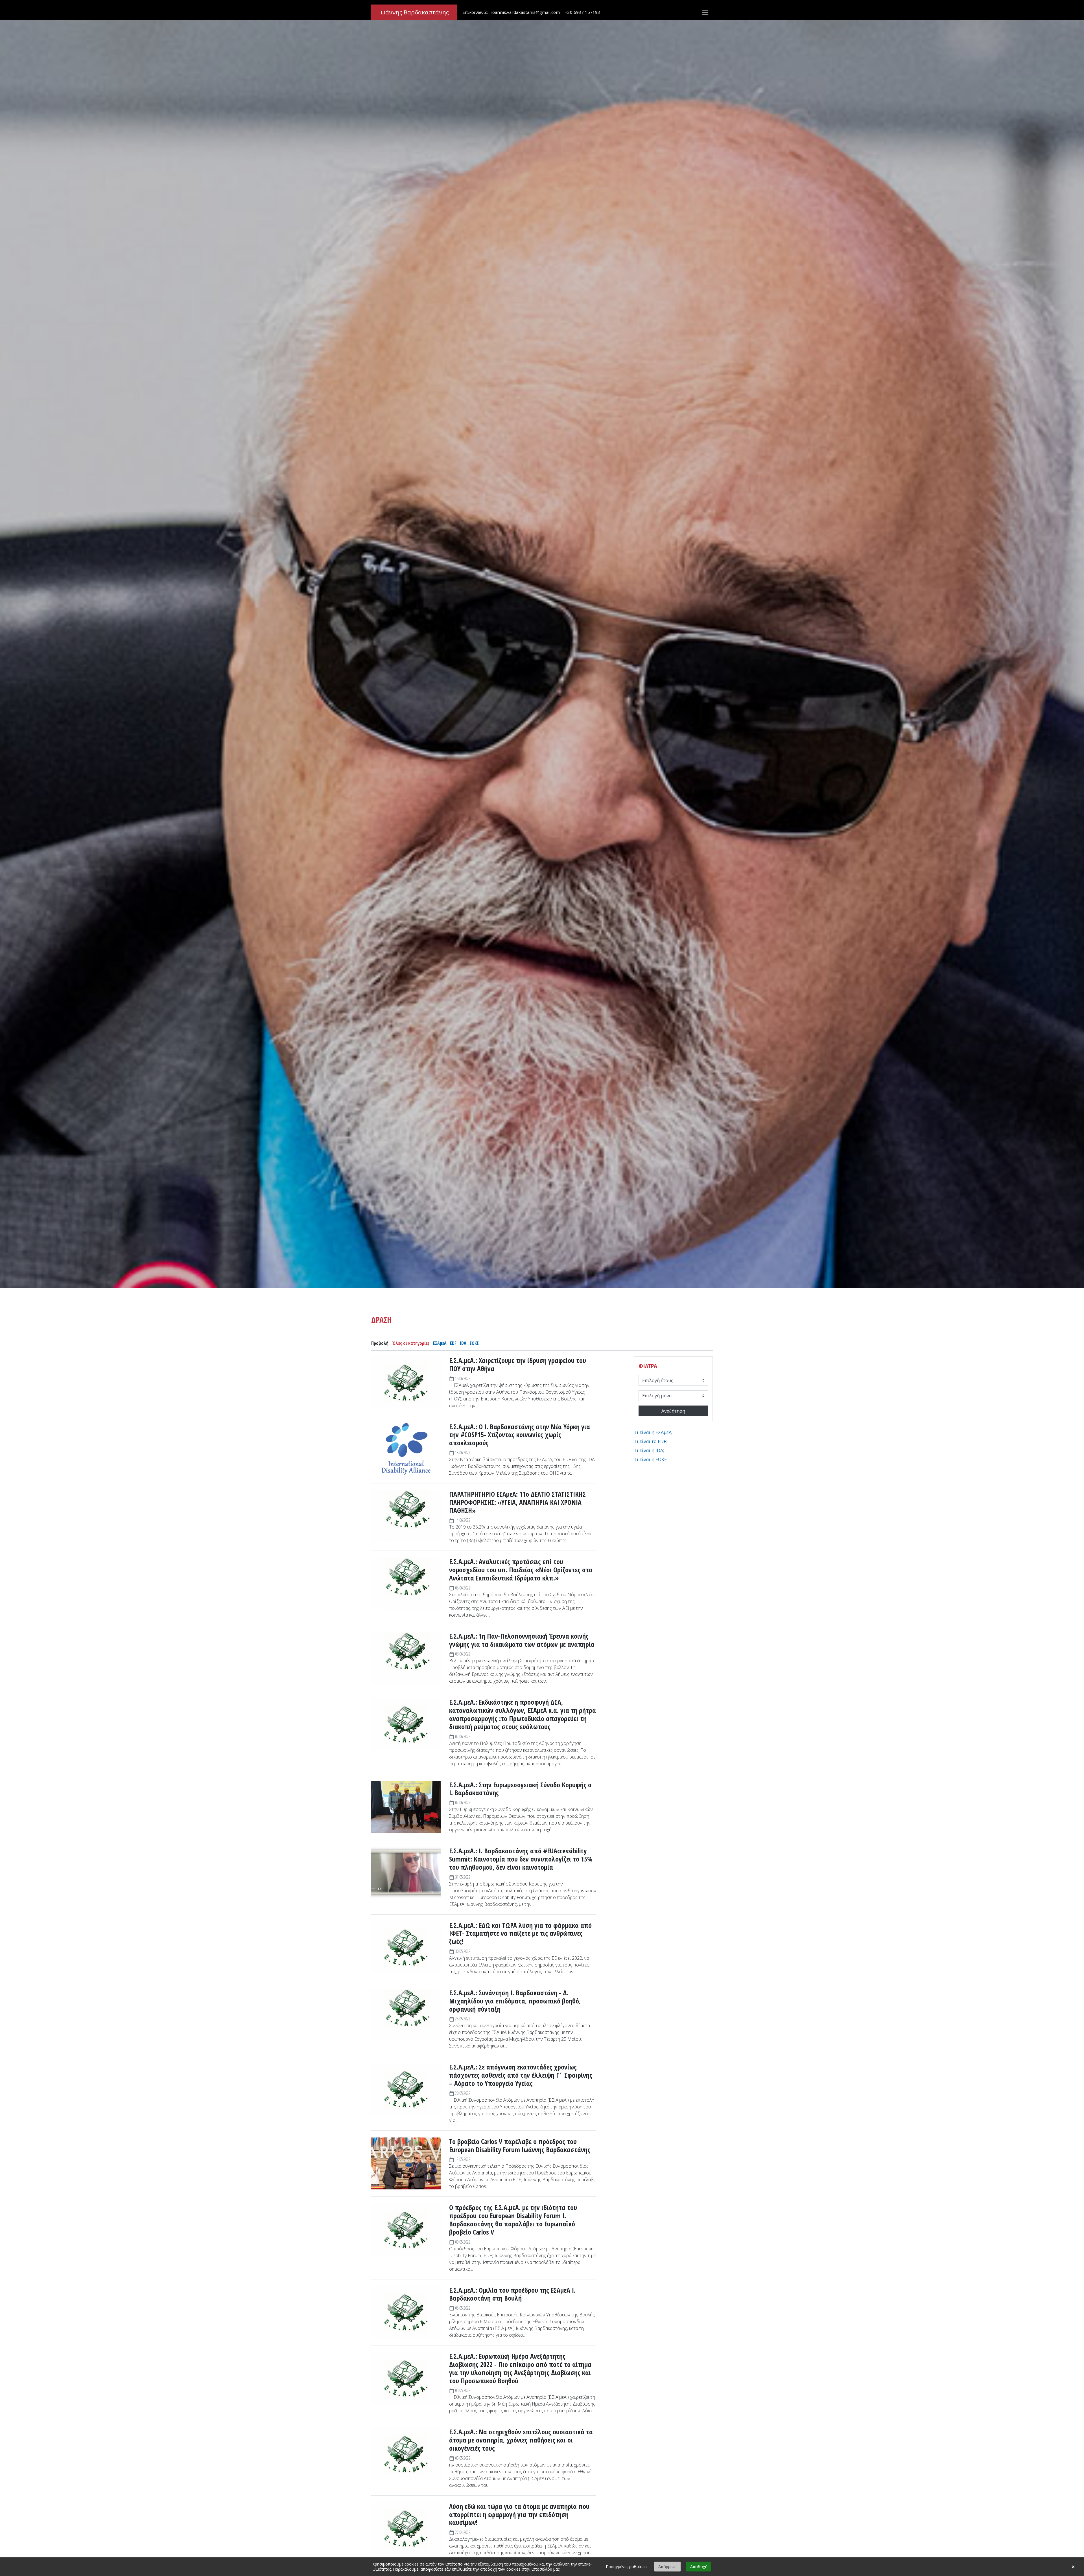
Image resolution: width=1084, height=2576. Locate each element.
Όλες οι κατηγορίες (411, 1343)
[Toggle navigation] (705, 12)
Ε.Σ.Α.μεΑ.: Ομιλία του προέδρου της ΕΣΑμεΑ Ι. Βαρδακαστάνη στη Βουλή (512, 2294)
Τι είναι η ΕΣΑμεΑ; (653, 1432)
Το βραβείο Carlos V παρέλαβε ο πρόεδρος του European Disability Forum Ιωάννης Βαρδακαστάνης (520, 2146)
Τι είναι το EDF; (650, 1441)
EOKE (474, 1343)
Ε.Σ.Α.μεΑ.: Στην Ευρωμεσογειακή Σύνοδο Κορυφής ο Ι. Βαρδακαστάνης (520, 1789)
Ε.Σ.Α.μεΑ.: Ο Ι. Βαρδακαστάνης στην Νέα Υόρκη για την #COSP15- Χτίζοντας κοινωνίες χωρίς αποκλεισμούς (520, 1435)
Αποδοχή (699, 2567)
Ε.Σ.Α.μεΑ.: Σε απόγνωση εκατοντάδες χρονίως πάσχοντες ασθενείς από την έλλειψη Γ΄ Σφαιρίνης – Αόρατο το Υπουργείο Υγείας (521, 2075)
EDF (453, 1343)
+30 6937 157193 (583, 12)
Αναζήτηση (673, 1411)
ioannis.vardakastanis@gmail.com (525, 12)
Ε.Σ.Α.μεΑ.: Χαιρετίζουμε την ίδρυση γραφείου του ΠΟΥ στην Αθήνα (518, 1365)
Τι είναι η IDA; (649, 1450)
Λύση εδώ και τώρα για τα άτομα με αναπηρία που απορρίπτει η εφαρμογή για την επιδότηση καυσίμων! (519, 2514)
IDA (463, 1343)
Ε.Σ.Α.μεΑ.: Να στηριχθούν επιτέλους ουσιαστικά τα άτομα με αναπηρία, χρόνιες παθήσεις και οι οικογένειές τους (521, 2440)
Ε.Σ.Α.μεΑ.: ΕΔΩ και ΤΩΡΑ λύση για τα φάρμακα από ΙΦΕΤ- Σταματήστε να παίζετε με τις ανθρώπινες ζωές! (520, 1933)
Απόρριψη (667, 2567)
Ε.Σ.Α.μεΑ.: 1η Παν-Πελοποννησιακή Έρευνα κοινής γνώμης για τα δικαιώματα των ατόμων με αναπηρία (522, 1640)
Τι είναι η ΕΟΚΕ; (651, 1459)
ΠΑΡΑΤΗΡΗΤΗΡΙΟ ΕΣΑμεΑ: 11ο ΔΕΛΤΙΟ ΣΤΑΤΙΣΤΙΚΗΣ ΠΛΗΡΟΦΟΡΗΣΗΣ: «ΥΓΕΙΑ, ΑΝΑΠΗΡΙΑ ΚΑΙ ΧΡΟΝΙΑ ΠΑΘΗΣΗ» (517, 1502)
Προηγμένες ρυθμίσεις (627, 2567)
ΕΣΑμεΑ (440, 1343)
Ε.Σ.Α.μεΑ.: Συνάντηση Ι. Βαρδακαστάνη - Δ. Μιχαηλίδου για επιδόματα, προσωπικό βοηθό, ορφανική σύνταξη (515, 2001)
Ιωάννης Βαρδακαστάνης (414, 12)
